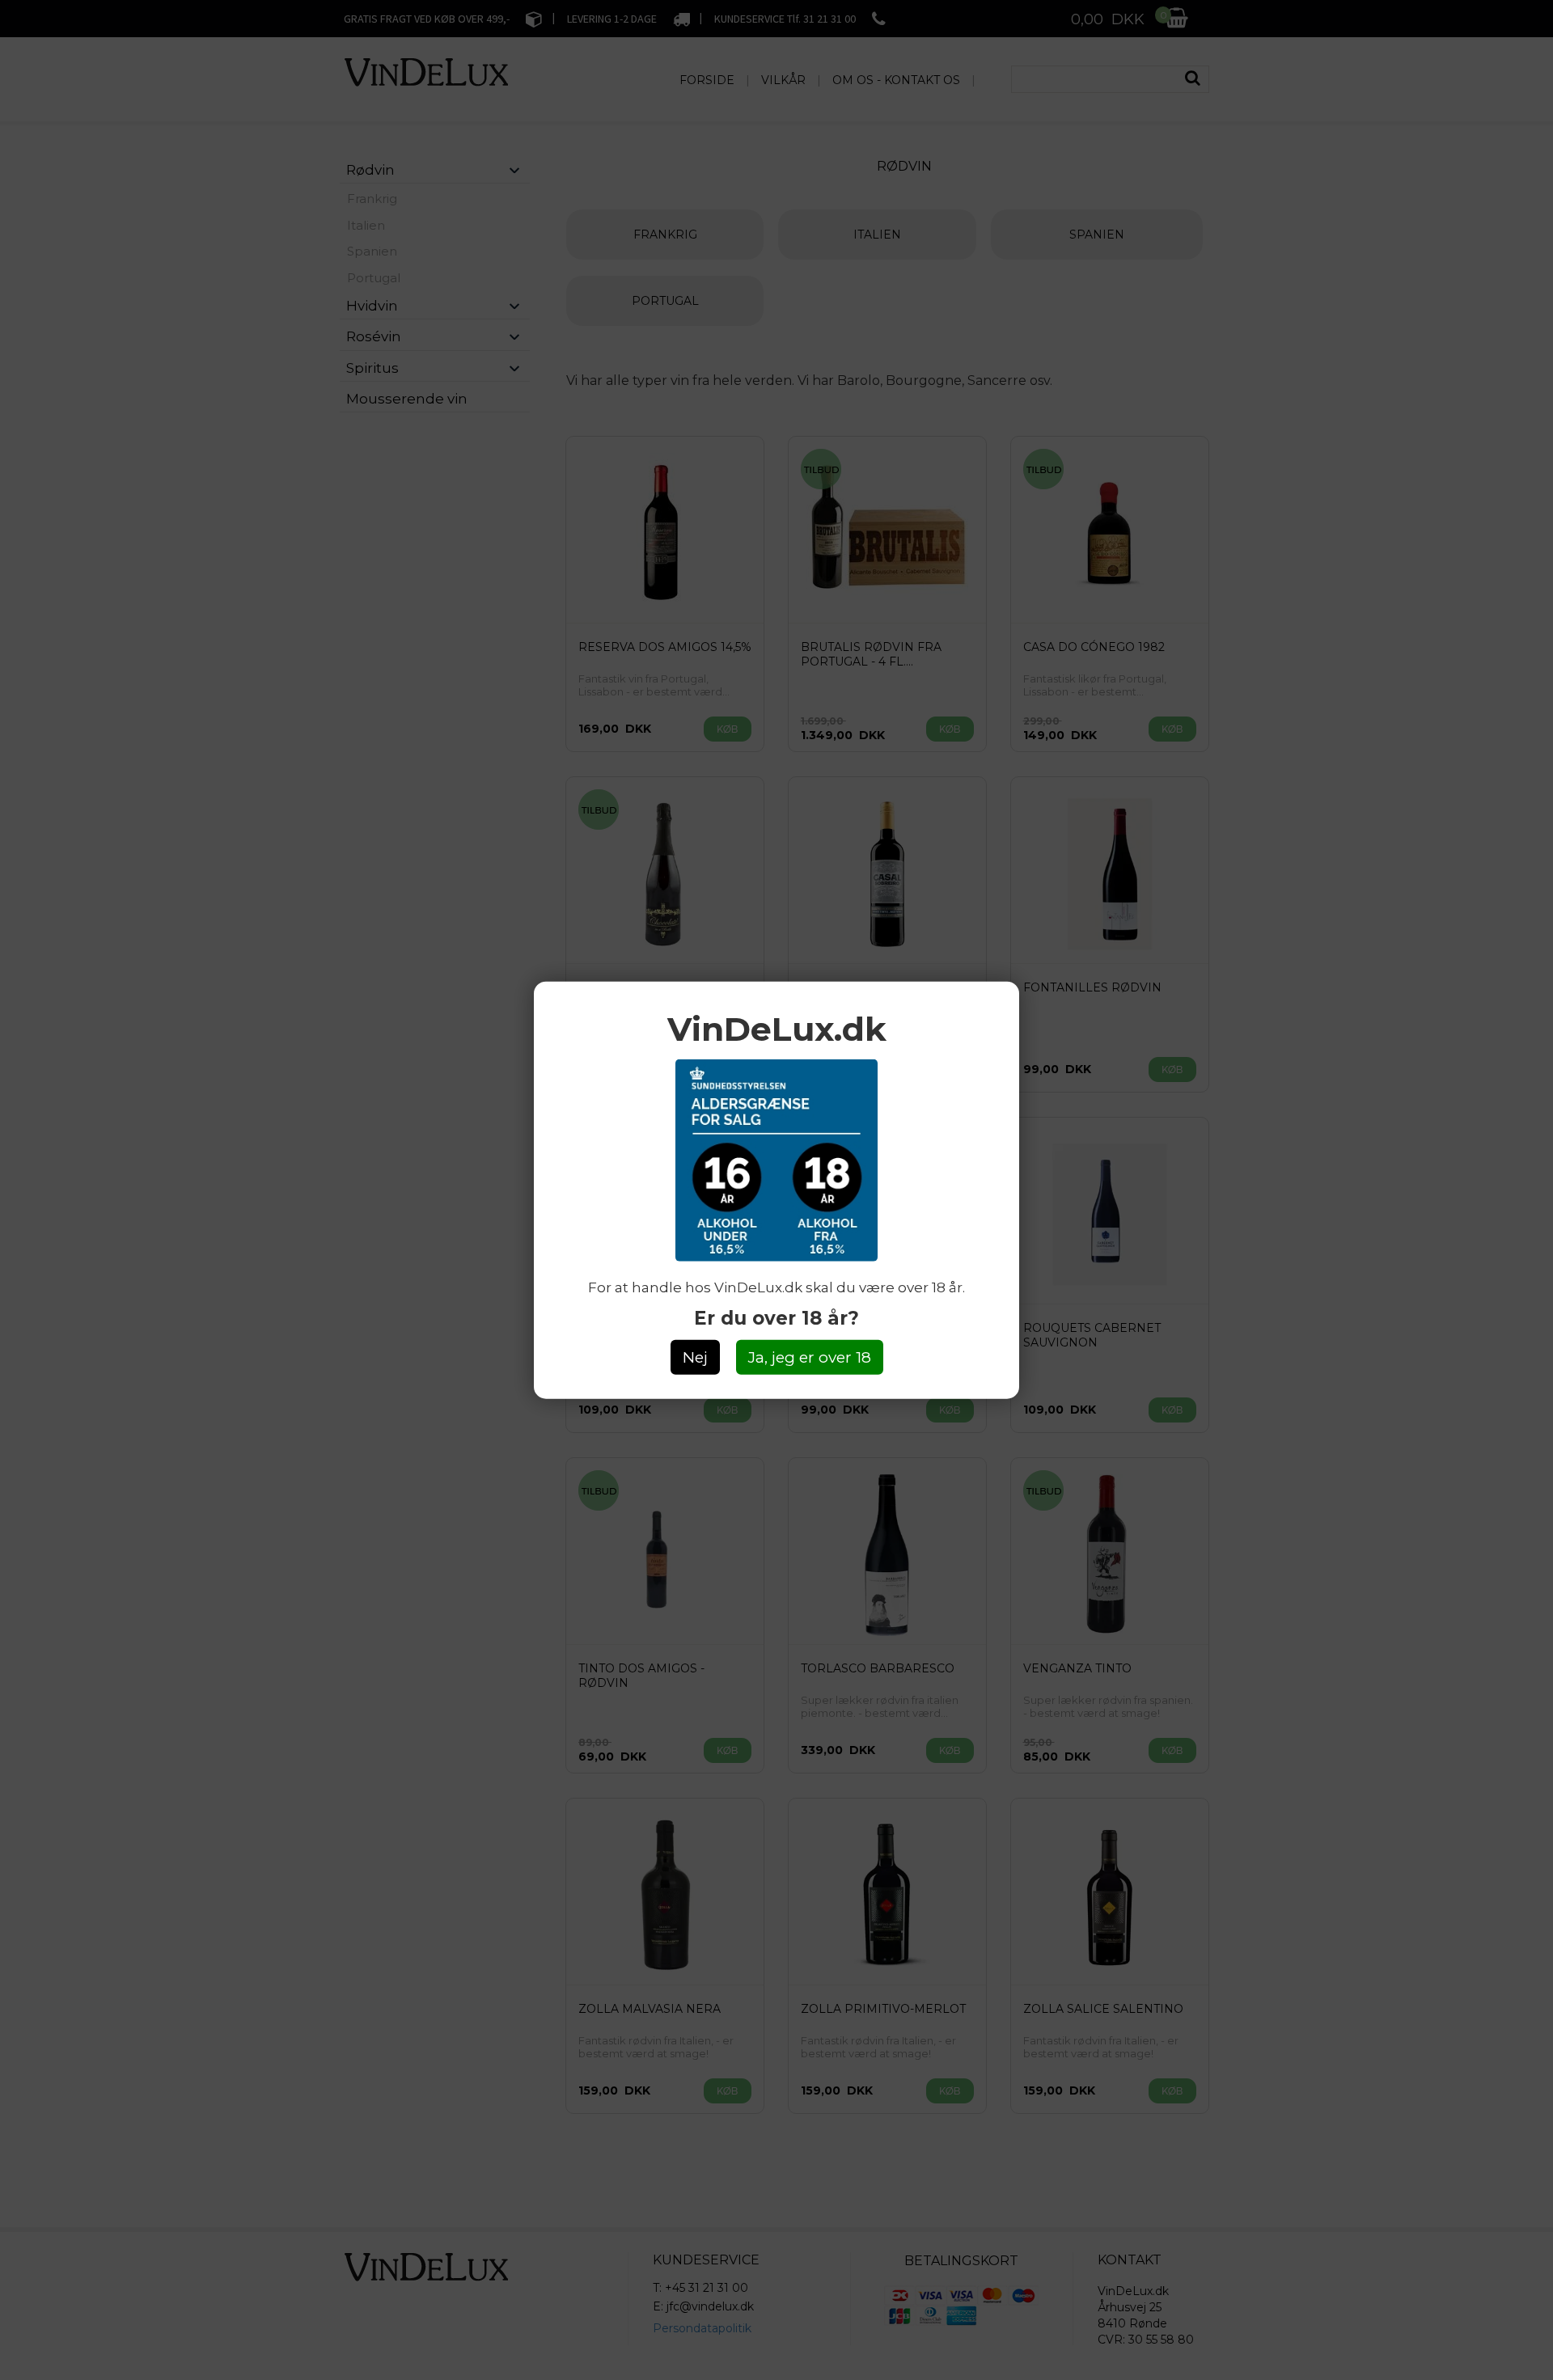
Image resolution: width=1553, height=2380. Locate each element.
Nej (695, 1357)
